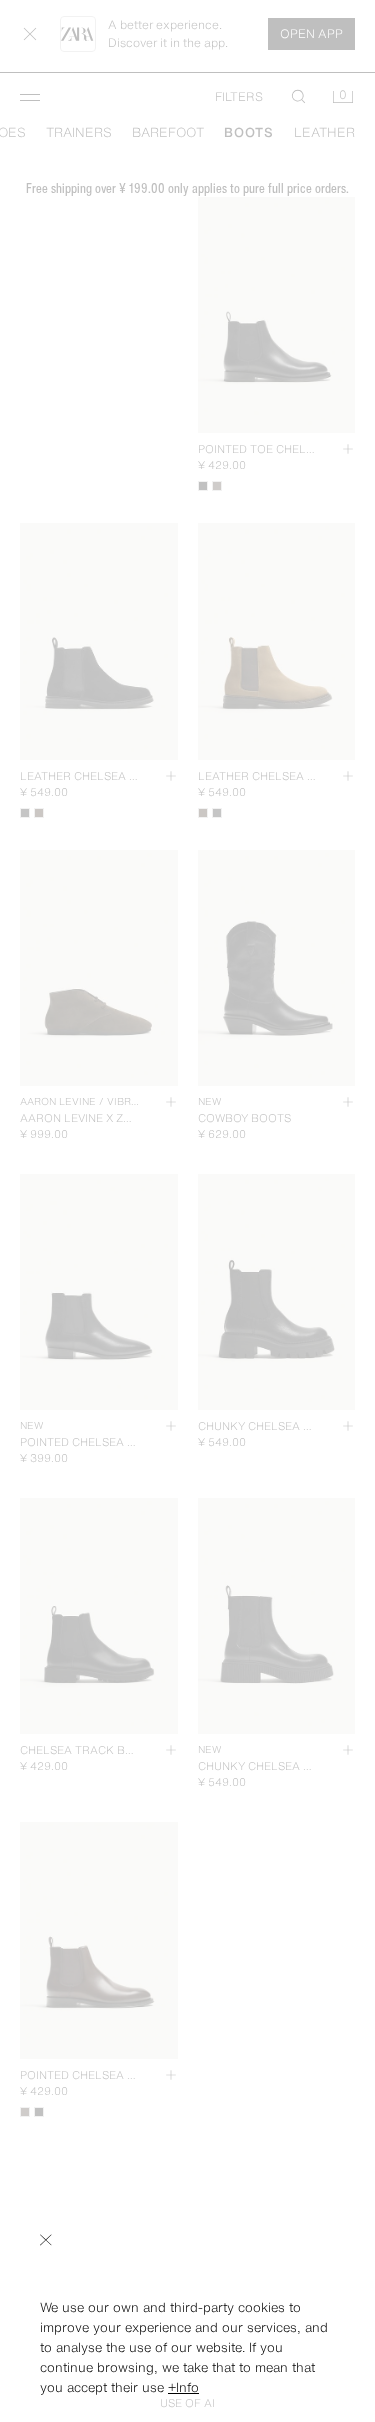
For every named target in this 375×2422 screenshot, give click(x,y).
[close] (46, 2240)
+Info (183, 2387)
